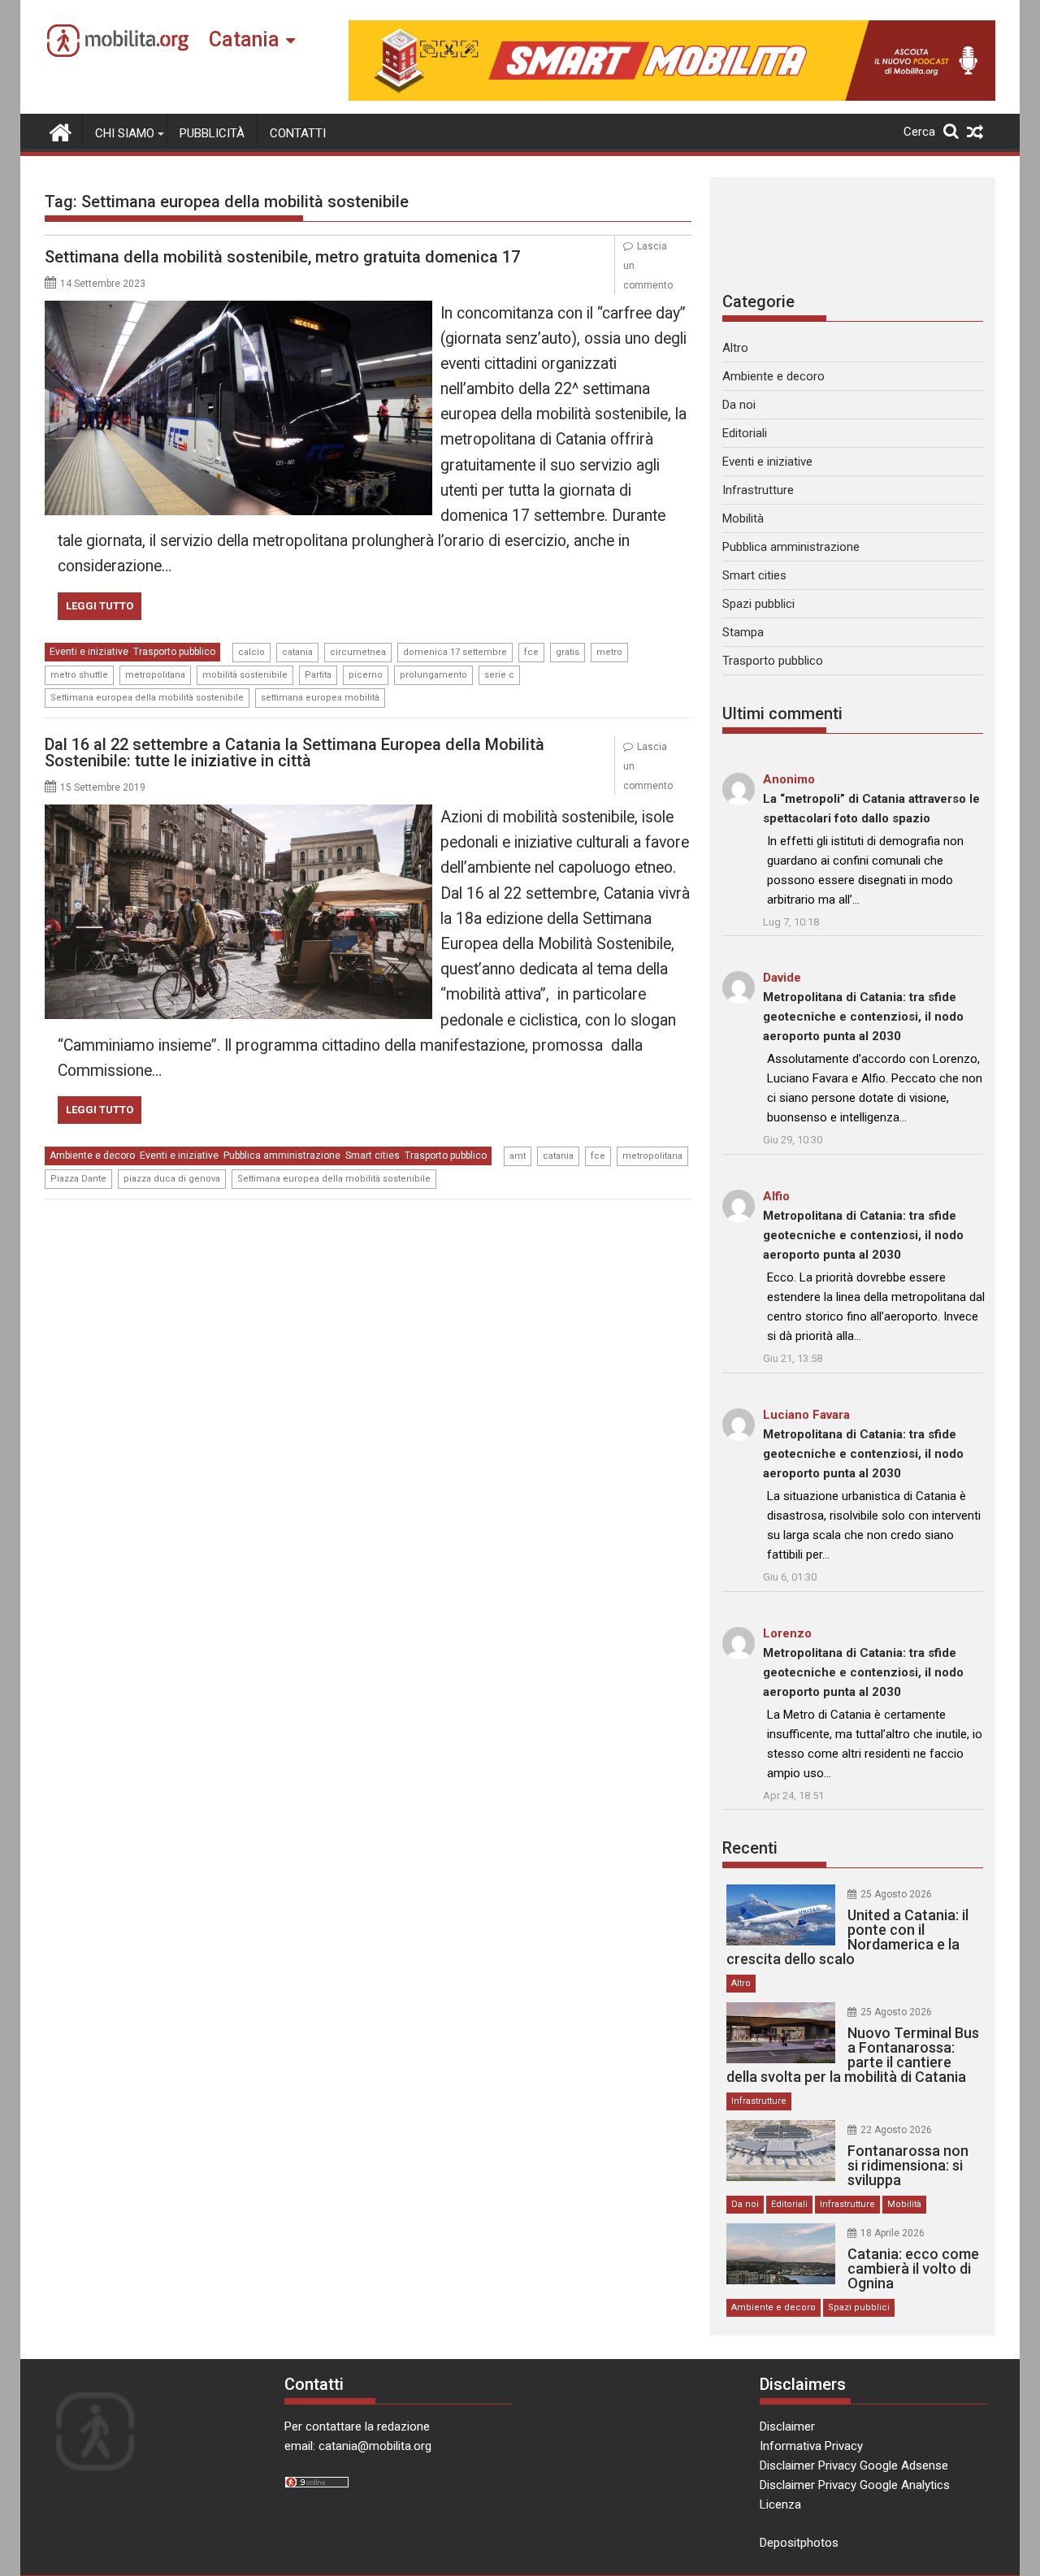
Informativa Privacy (811, 2446)
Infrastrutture (758, 490)
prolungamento (433, 675)
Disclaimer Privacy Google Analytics (855, 2485)
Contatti (298, 133)
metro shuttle (79, 675)
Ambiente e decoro (92, 1156)
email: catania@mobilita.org (358, 2446)
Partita (318, 675)
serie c (499, 675)
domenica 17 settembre (455, 652)
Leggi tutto (100, 606)
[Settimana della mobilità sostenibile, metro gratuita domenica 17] (238, 310)
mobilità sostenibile (245, 675)
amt (518, 1156)
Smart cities (373, 1156)
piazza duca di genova (172, 1179)
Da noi (739, 405)
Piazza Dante (78, 1179)
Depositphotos (799, 2543)
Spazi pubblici (758, 604)
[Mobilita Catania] (61, 131)
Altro (735, 348)
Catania (244, 39)
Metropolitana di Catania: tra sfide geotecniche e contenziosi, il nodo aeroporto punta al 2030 (863, 1017)
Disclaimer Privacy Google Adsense (854, 2465)
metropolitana (155, 675)
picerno (366, 675)
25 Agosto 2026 (896, 1894)
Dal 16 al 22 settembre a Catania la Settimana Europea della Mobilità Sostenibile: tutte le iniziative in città (295, 752)
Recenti (750, 1848)
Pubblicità (212, 133)
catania (297, 652)
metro (609, 652)
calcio (251, 652)
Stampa (743, 632)
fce (531, 652)
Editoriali (745, 433)
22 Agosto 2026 (896, 2130)
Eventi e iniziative (89, 652)
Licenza (780, 2504)
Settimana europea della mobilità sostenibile (147, 698)
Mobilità (743, 518)
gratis (568, 652)
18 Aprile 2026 (893, 2233)
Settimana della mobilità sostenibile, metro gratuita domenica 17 (282, 257)
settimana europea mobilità (320, 698)
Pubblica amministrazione (282, 1156)
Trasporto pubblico (174, 652)
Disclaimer (787, 2426)
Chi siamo (125, 133)
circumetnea (358, 652)
